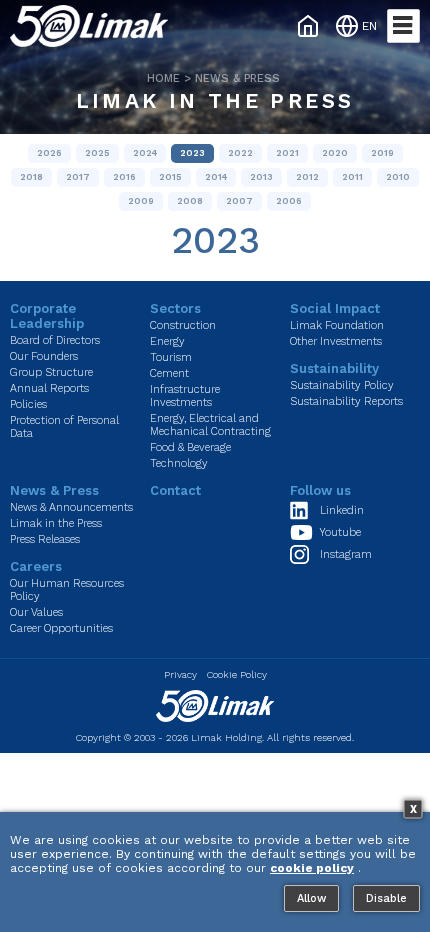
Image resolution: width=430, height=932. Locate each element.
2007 (239, 201)
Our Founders (44, 356)
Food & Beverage (190, 447)
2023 (192, 153)
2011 (352, 177)
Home (163, 78)
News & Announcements (71, 507)
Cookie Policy (237, 674)
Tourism (171, 357)
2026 (49, 153)
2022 (240, 153)
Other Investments (336, 341)
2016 (124, 177)
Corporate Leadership (47, 316)
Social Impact (335, 308)
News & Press (237, 78)
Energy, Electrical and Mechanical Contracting (210, 425)
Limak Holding (226, 737)
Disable (386, 898)
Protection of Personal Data (64, 427)
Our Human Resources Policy (67, 590)
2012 (307, 177)
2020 (335, 153)
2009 (141, 201)
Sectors (175, 308)
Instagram (346, 554)
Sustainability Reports (346, 401)
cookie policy (312, 868)
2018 (31, 177)
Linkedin (342, 510)
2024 (145, 153)
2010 (398, 177)
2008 (190, 201)
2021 (287, 153)
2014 (216, 177)
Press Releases (45, 539)
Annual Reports (49, 388)
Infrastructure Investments (185, 396)
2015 (170, 177)
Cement (169, 373)
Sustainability (334, 368)
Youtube (340, 532)
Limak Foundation (337, 325)
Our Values (36, 612)
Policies (28, 404)
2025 (97, 153)
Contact (175, 490)
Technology (179, 463)
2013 (261, 177)
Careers (36, 566)
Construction (183, 325)
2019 (382, 153)
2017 (78, 177)
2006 (289, 201)
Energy (167, 341)
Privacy (180, 674)
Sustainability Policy (342, 385)
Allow (311, 898)
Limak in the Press (215, 100)
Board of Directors (55, 340)
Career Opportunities (61, 628)
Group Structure (51, 372)
